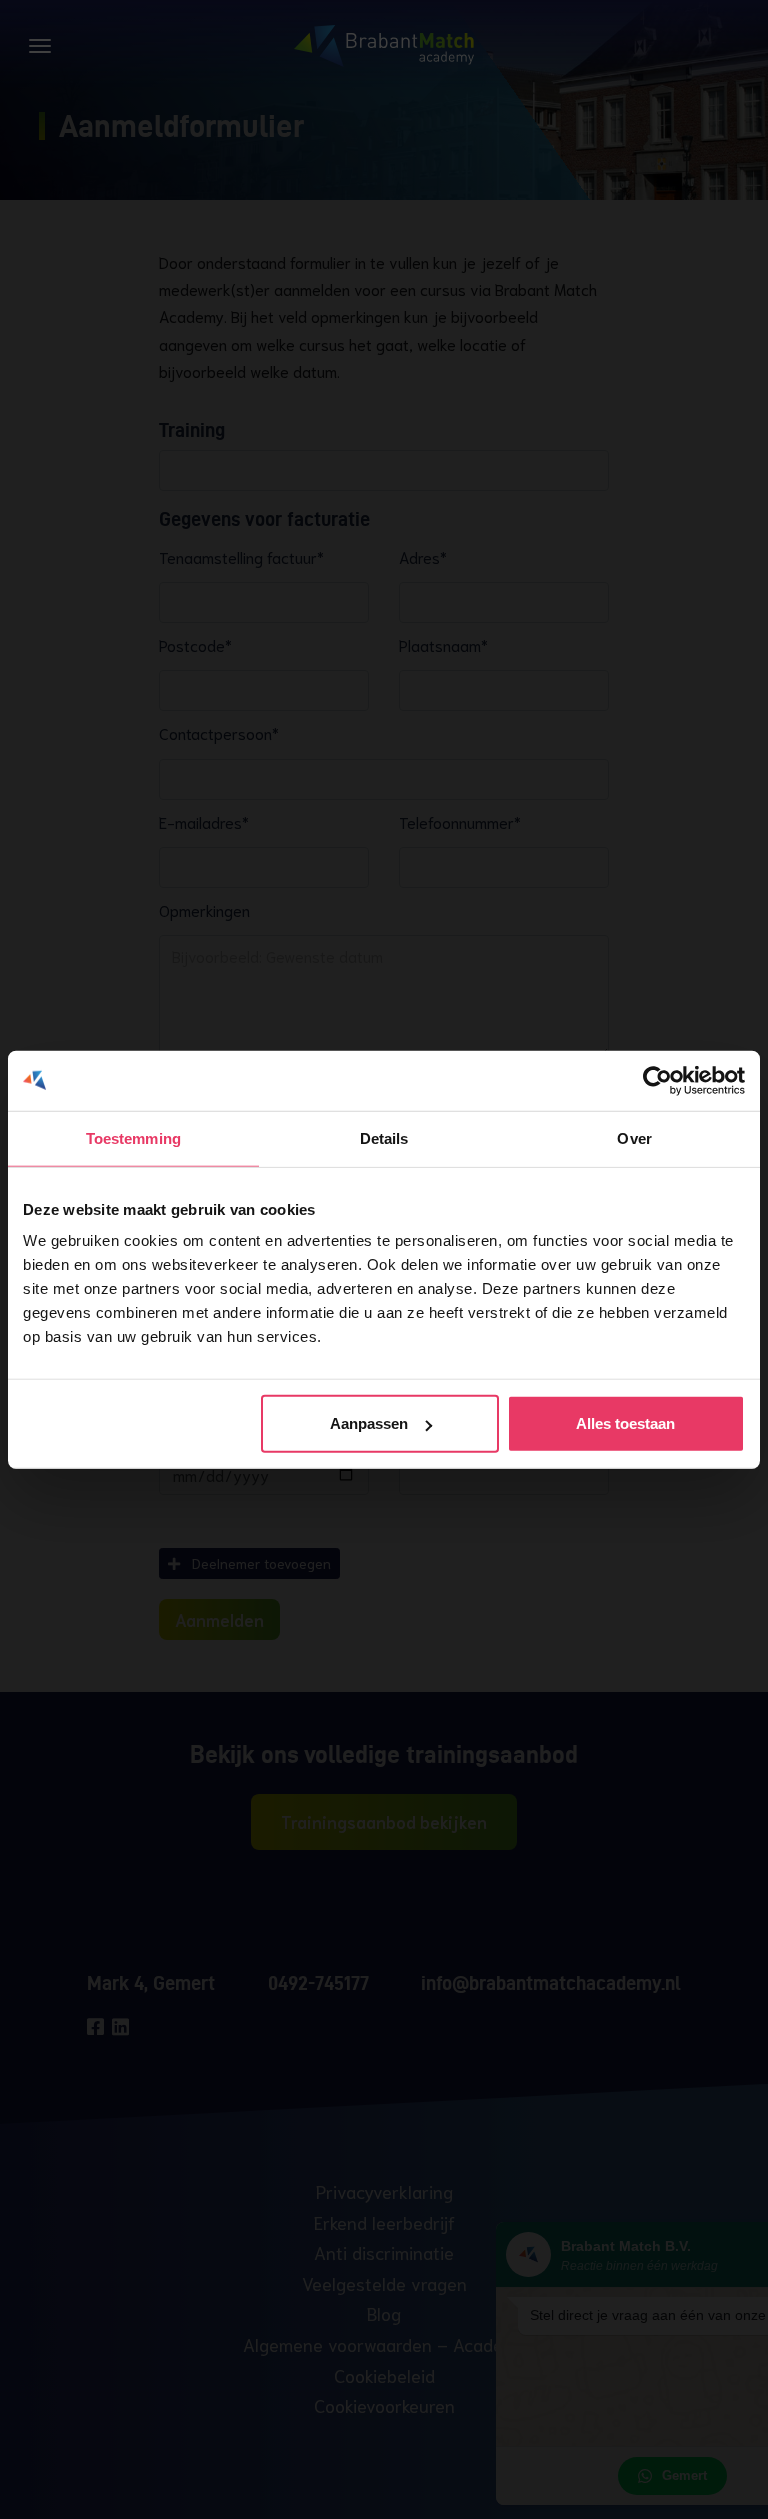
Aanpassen (369, 1423)
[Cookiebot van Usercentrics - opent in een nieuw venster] (657, 1080)
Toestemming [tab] (133, 1137)
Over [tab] (634, 1137)
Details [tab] (384, 1137)
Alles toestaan (625, 1423)
